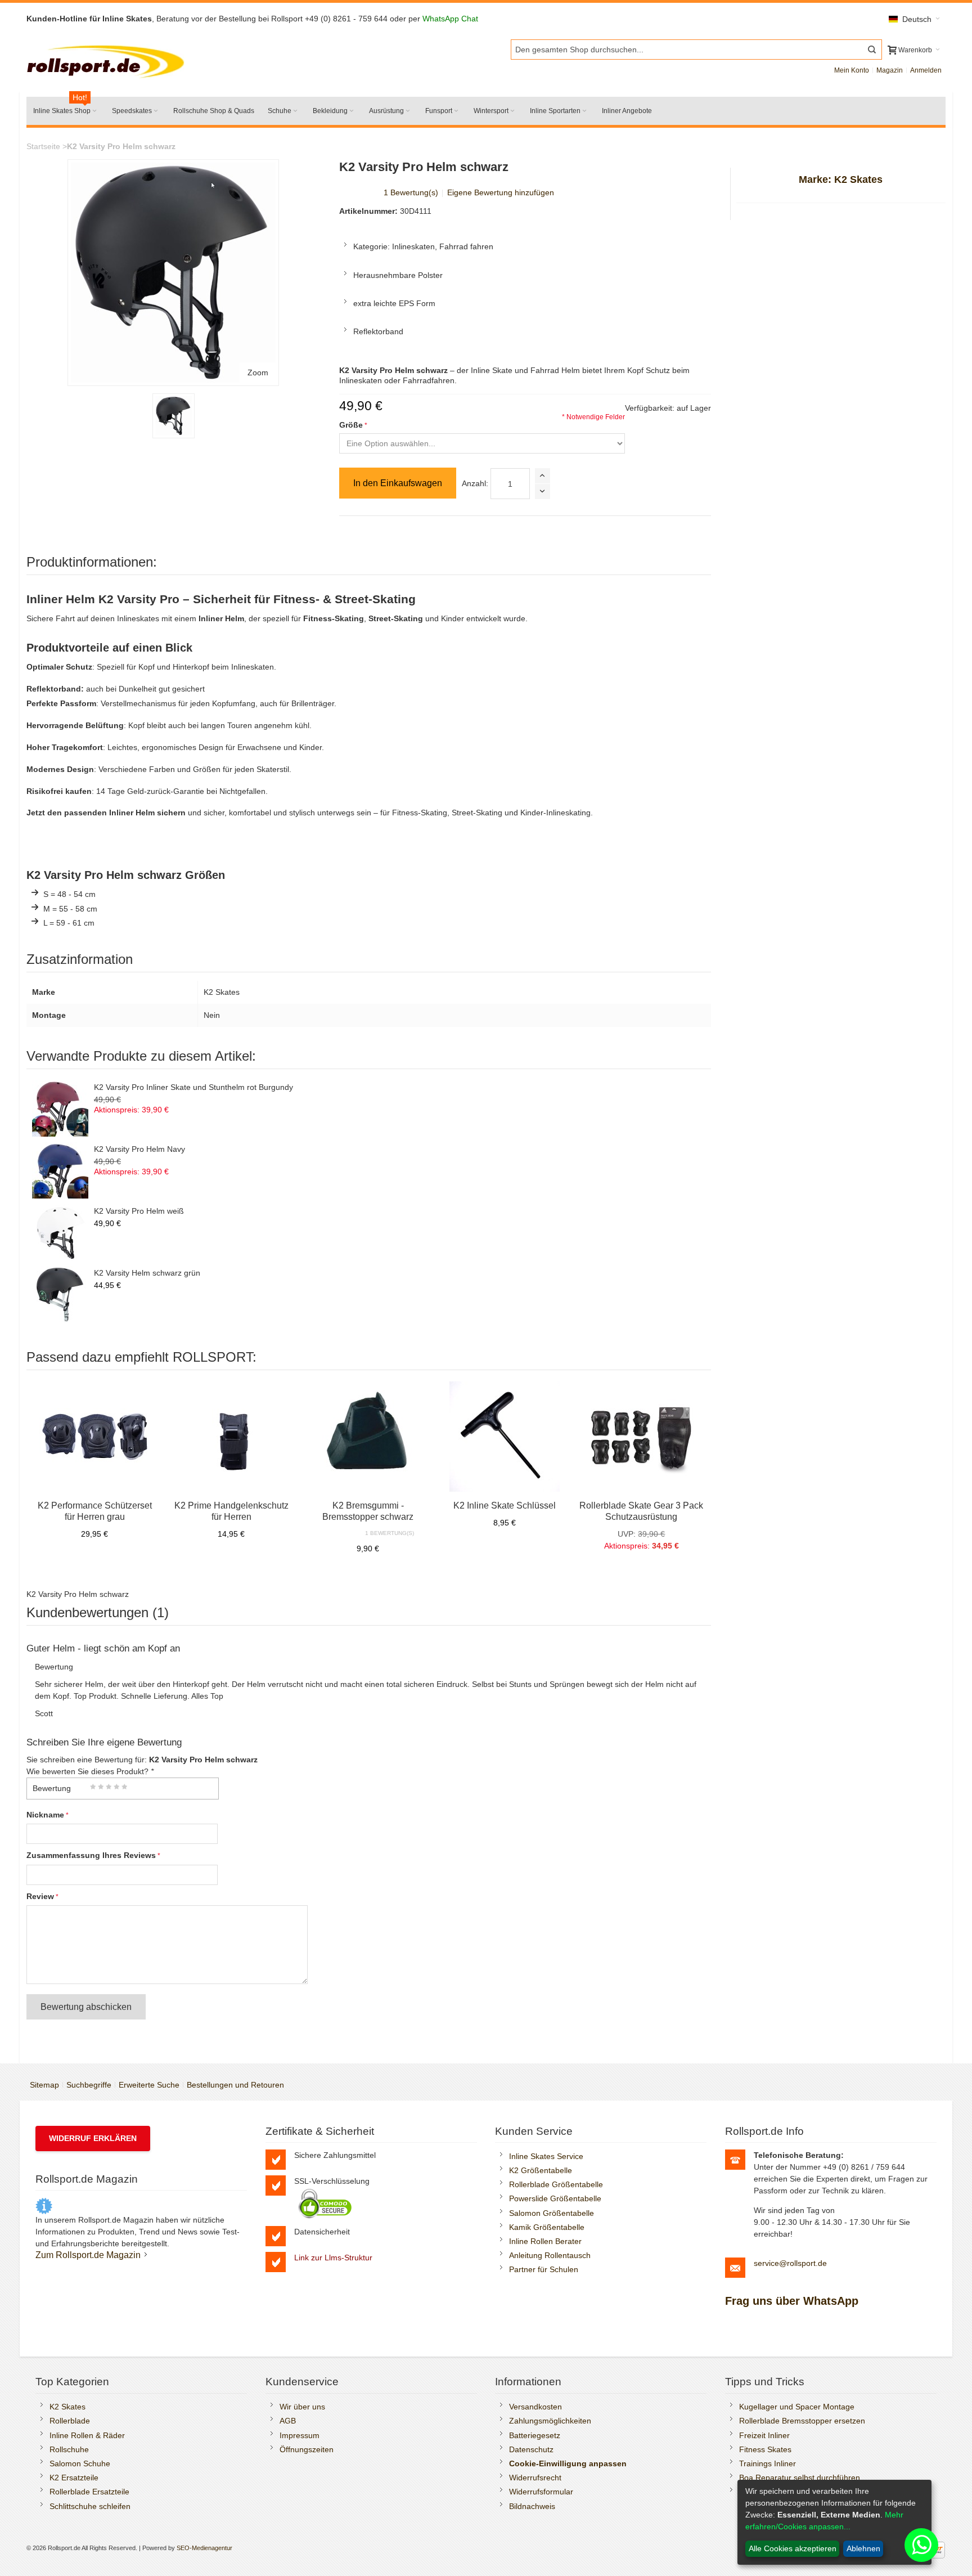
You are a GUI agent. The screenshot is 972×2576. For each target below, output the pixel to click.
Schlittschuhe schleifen (90, 2506)
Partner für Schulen (544, 2269)
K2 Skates (67, 2407)
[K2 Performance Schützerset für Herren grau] (95, 1437)
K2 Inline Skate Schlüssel (505, 1505)
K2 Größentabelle (541, 2170)
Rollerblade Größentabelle (556, 2184)
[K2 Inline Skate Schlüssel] (505, 1437)
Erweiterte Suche (149, 2085)
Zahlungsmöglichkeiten (550, 2421)
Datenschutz (531, 2449)
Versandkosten (535, 2407)
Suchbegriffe (89, 2085)
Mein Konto (852, 70)
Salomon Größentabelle (552, 2213)
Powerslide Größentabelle (555, 2198)
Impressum (300, 2435)
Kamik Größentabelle (547, 2227)
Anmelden (926, 70)
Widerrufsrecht (535, 2478)
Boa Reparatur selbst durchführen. (801, 2478)
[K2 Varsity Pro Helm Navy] (60, 1170)
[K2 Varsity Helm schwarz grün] (60, 1294)
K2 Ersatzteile (74, 2478)
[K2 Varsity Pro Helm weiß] (60, 1232)
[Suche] (872, 50)
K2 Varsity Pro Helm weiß (139, 1211)
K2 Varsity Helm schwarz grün (147, 1273)
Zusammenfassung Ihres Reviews (91, 1855)
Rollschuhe (69, 2449)
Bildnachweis (532, 2506)
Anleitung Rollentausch (550, 2255)
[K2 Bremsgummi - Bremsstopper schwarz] (368, 1437)
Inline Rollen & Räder (87, 2435)
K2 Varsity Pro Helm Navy (139, 1149)
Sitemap (44, 2085)
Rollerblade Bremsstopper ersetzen (802, 2421)
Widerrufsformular (541, 2492)
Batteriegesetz (535, 2435)
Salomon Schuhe (80, 2463)
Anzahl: (475, 483)
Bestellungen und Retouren (235, 2085)
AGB (288, 2421)
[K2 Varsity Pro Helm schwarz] (174, 416)
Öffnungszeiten (307, 2449)
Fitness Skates (765, 2449)
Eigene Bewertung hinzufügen (501, 192)
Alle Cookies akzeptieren (793, 2548)
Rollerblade (70, 2421)
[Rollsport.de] (108, 60)
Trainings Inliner (768, 2463)
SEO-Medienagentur (204, 2548)
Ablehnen (863, 2548)
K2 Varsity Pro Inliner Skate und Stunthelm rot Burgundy (193, 1087)
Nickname (45, 1815)
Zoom (258, 373)
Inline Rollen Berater (545, 2241)
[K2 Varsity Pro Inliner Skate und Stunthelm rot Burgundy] (60, 1109)
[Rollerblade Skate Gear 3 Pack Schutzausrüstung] (642, 1437)
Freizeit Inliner (764, 2435)
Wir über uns (302, 2407)
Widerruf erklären (93, 2138)
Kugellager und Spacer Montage (797, 2407)
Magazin (890, 70)
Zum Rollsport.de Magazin (88, 2255)
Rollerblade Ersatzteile (89, 2492)
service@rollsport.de (790, 2263)
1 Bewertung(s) (411, 192)
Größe (351, 425)
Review (40, 1896)
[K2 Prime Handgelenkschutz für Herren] (231, 1437)
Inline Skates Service (546, 2156)
